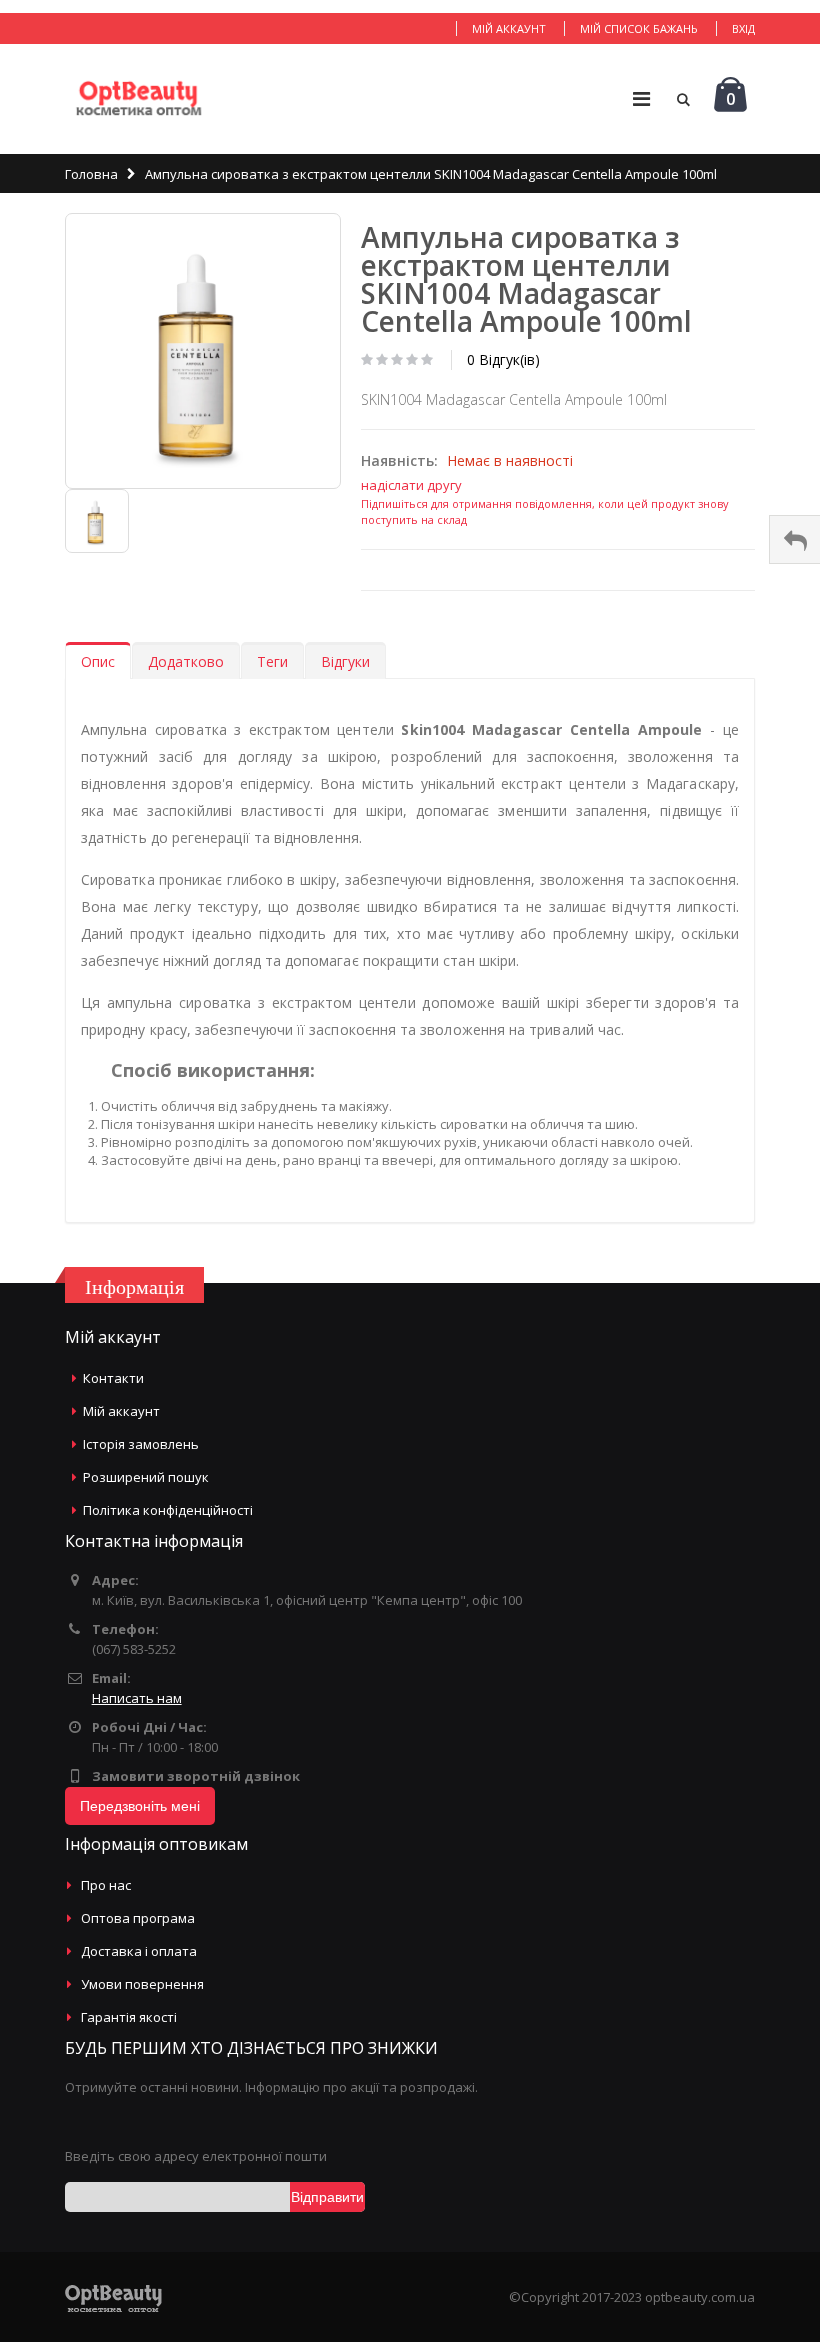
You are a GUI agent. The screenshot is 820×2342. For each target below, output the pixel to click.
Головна (91, 174)
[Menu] (641, 98)
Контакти (113, 1378)
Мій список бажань (639, 28)
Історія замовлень (141, 1444)
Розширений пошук (146, 1477)
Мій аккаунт (509, 28)
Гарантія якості (129, 2017)
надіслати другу (411, 485)
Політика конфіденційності (168, 1510)
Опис (98, 661)
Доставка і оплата (139, 1951)
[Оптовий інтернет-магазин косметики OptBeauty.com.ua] (138, 99)
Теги (272, 661)
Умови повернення (142, 1984)
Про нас (106, 1885)
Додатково (186, 661)
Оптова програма (138, 1918)
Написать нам (137, 1698)
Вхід (743, 28)
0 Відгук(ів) (503, 359)
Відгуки (345, 661)
